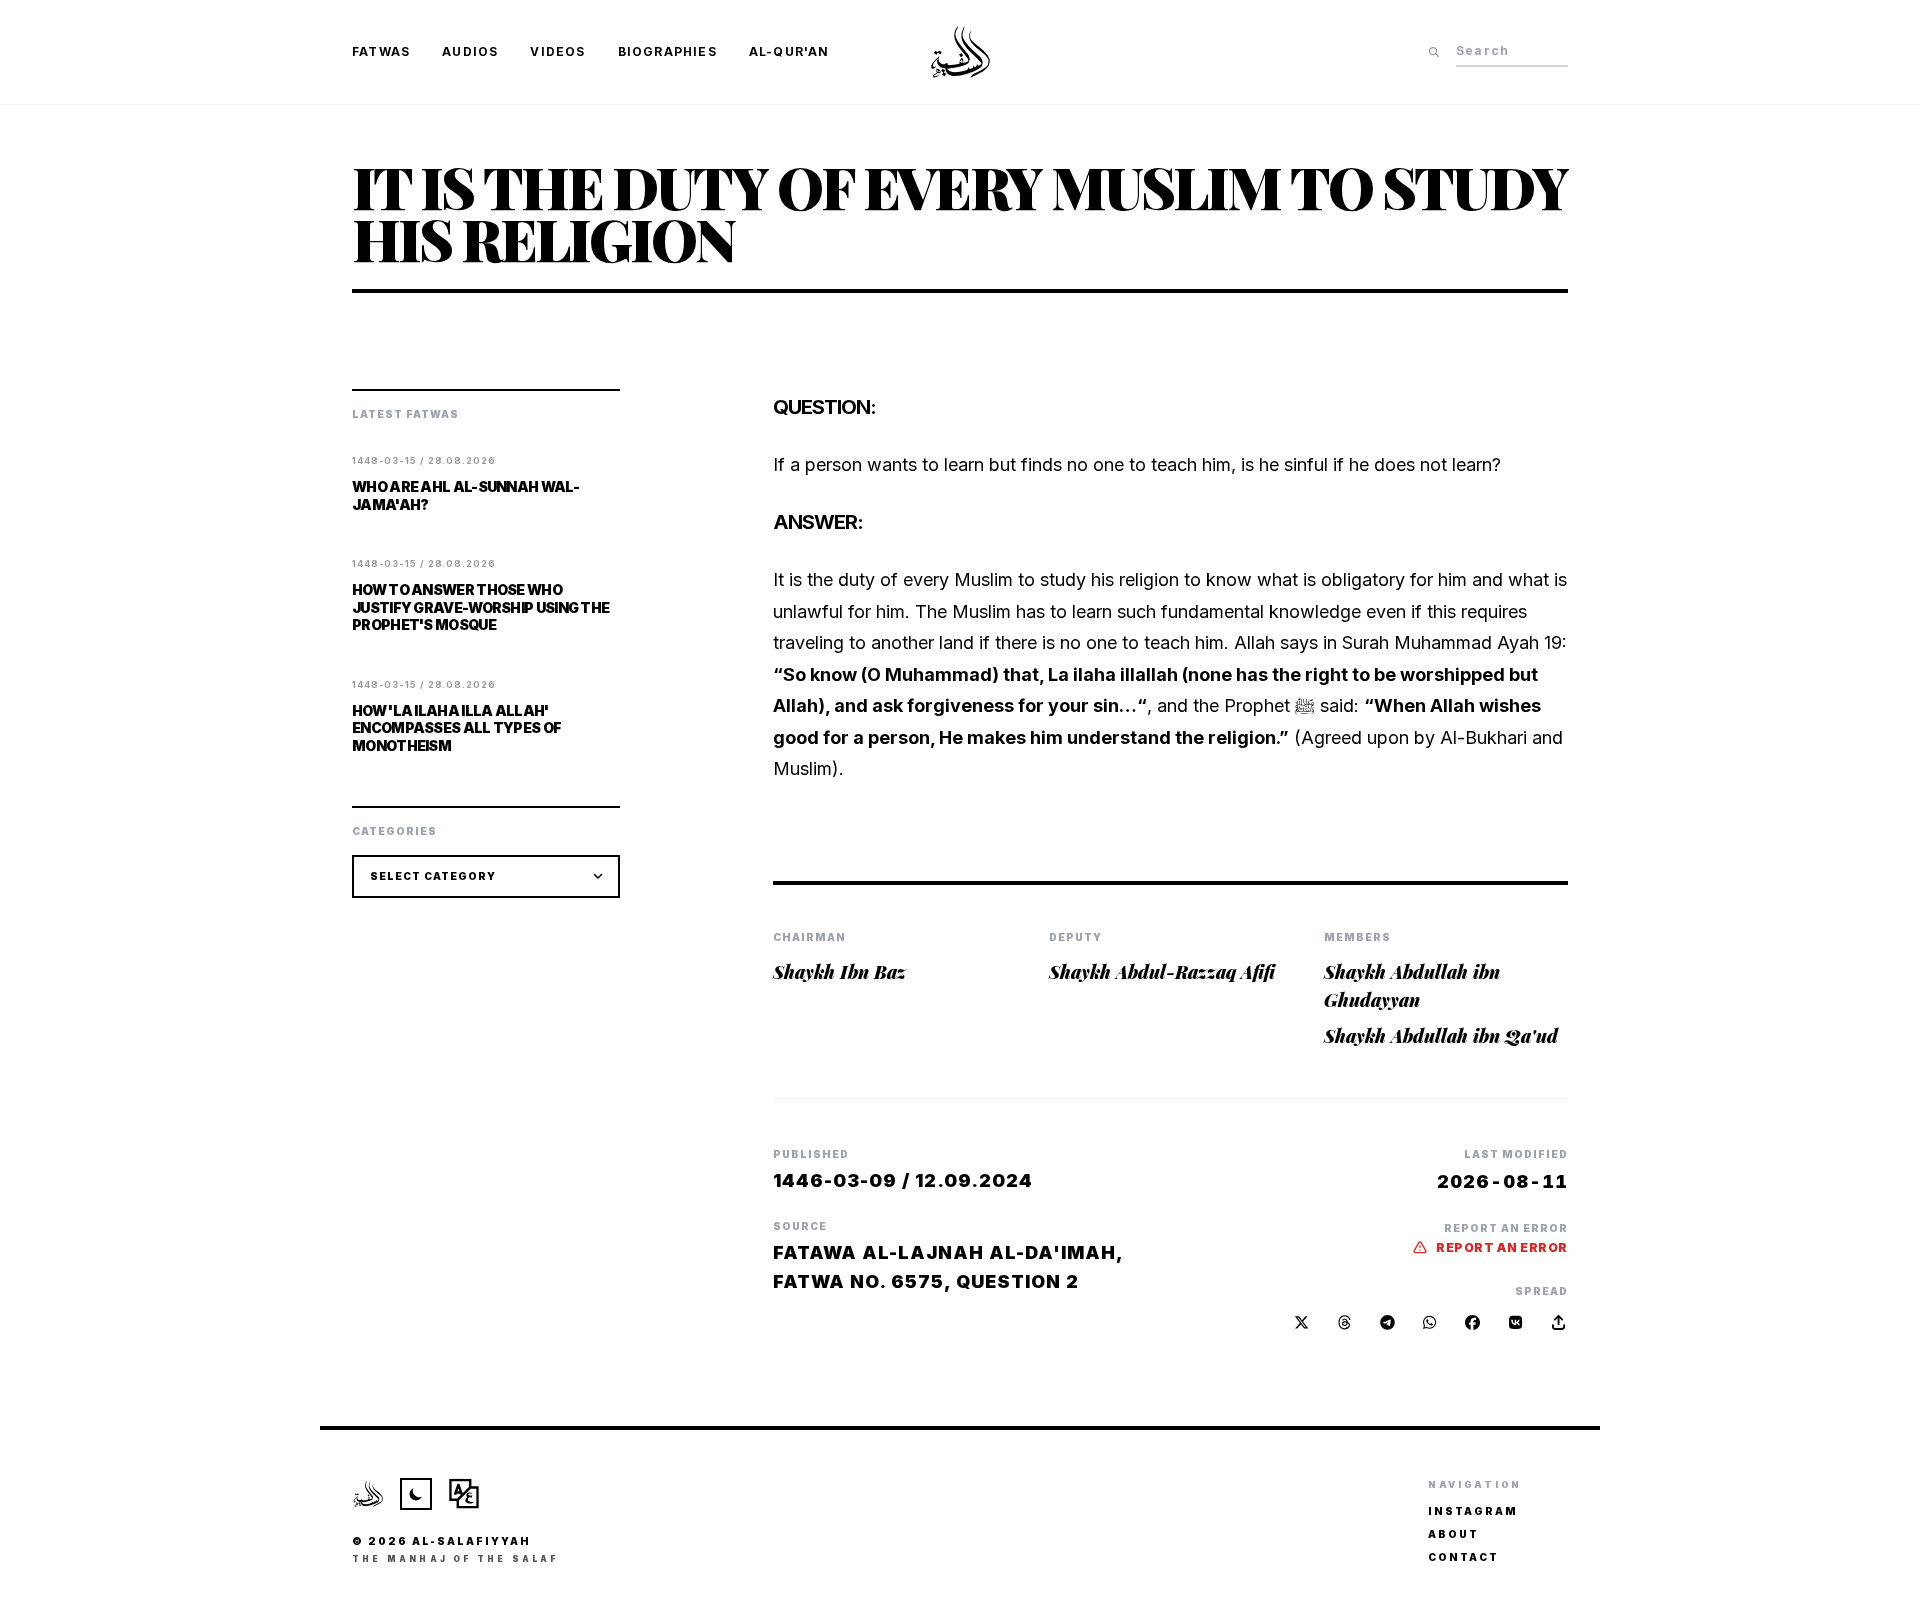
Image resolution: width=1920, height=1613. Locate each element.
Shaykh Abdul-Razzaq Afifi (1162, 972)
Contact (1463, 1557)
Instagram (1473, 1511)
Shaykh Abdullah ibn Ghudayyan (1412, 986)
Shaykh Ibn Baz (839, 972)
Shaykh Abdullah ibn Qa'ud (1441, 1036)
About (1453, 1534)
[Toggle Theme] (416, 1494)
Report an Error (1502, 1247)
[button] (1558, 1322)
